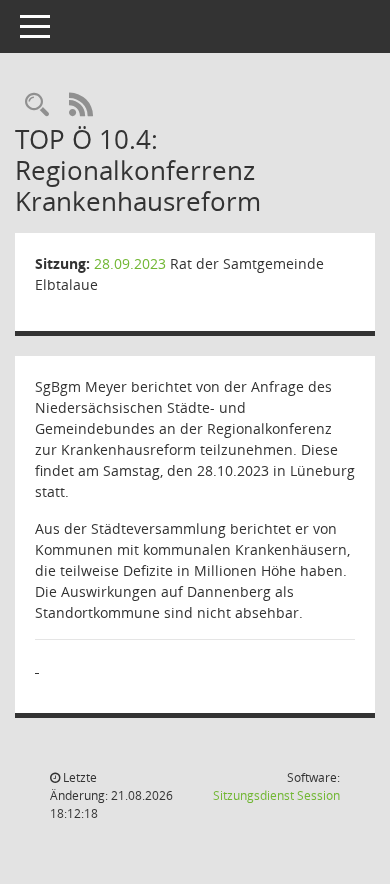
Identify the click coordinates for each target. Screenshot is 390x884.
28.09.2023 (130, 263)
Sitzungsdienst (276, 795)
